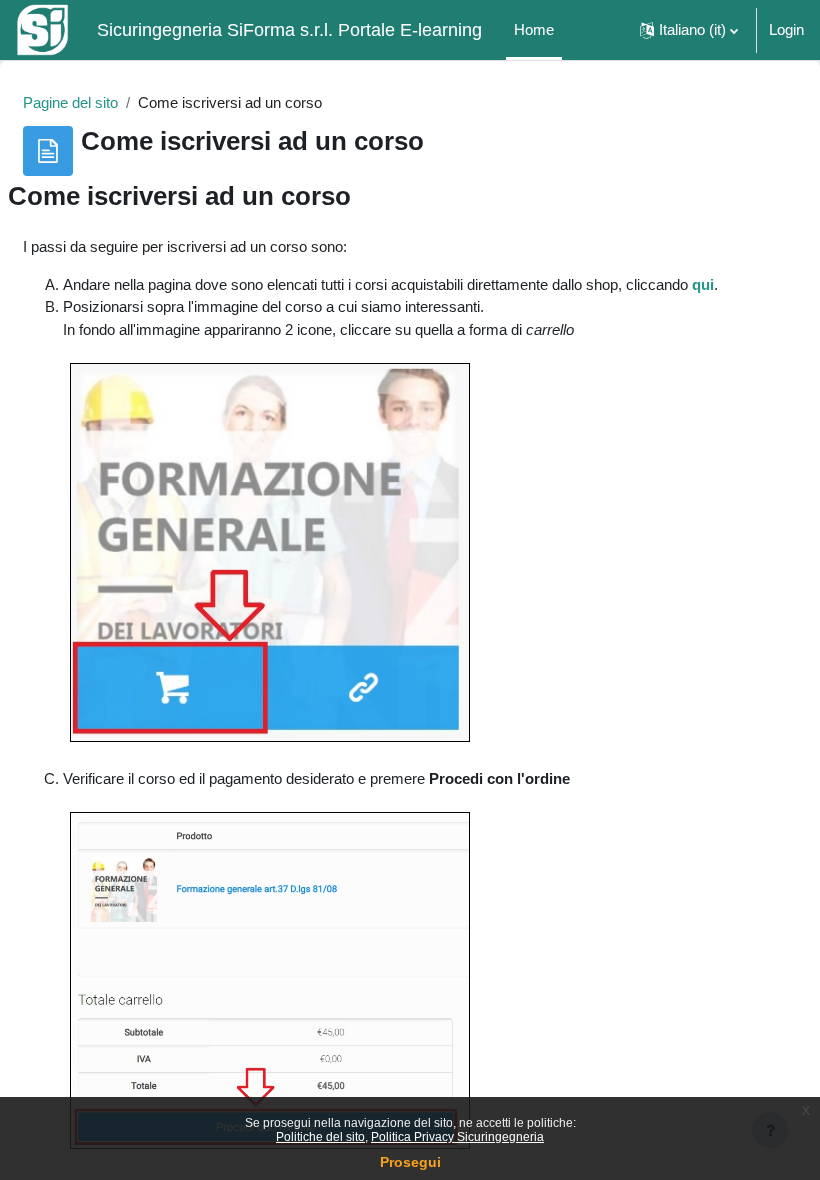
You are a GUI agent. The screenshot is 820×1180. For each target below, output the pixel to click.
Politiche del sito (320, 1137)
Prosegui (410, 1162)
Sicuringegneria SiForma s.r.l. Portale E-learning (289, 30)
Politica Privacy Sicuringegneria (457, 1137)
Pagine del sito (70, 103)
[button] (689, 30)
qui (703, 285)
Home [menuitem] (534, 30)
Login (786, 30)
